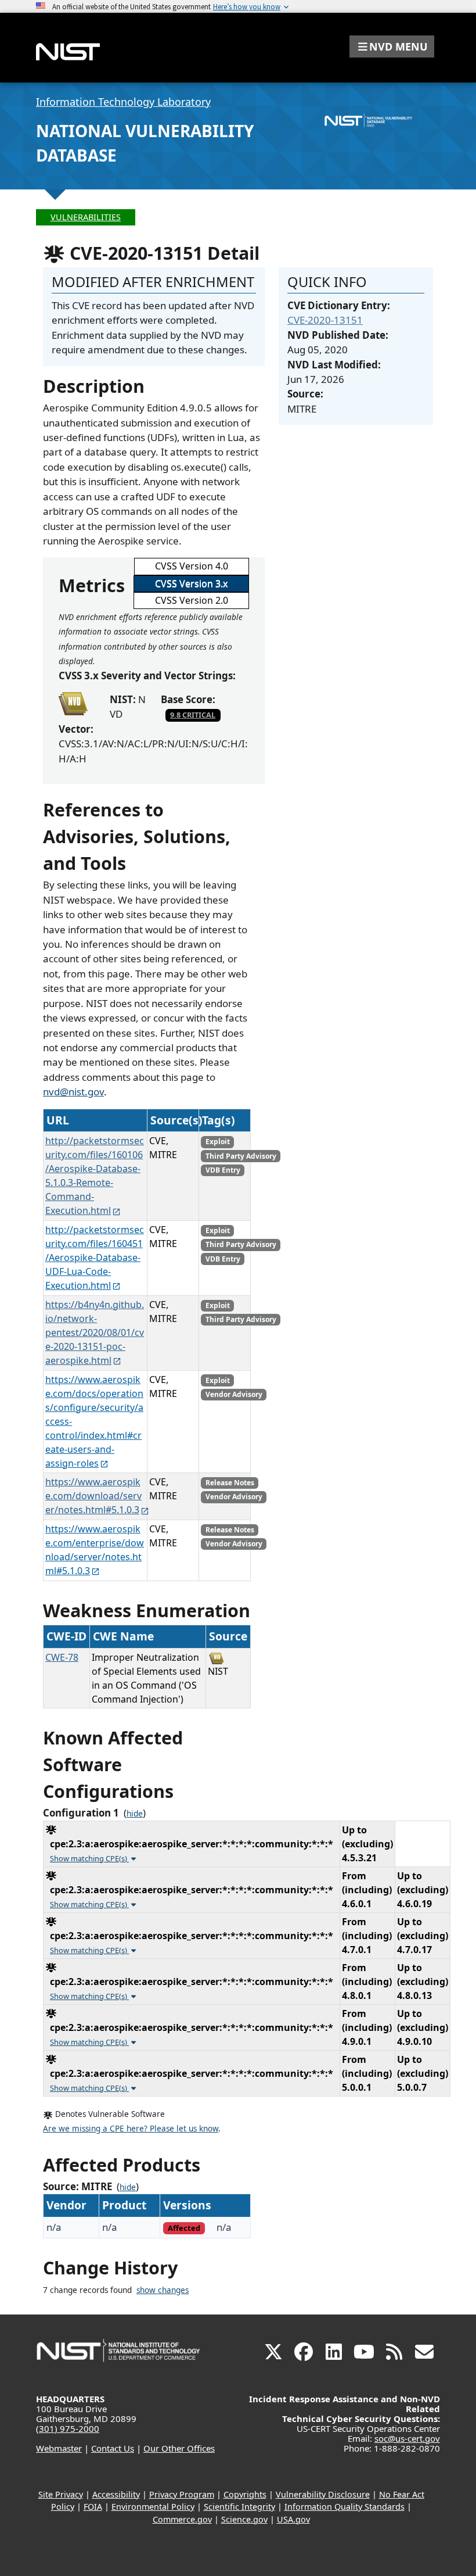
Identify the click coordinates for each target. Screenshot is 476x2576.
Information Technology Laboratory (123, 102)
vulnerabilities (86, 217)
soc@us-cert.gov (407, 2438)
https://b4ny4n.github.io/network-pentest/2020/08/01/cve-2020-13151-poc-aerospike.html (95, 1332)
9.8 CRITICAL (193, 715)
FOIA (93, 2507)
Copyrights (245, 2494)
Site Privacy (61, 2494)
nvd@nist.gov (73, 1092)
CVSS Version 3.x (191, 583)
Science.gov (244, 2519)
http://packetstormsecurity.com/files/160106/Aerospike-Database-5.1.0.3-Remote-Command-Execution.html (95, 1176)
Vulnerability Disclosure (323, 2494)
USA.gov (293, 2519)
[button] (392, 46)
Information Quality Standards (345, 2507)
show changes (163, 2290)
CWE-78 (62, 1657)
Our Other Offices (179, 2448)
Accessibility (116, 2494)
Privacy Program (182, 2494)
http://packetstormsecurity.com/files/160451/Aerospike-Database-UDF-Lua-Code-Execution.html (95, 1257)
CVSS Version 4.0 (192, 566)
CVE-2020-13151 (325, 320)
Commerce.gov (182, 2519)
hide (135, 1814)
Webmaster (59, 2448)
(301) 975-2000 (68, 2428)
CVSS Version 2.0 (192, 600)
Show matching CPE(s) (89, 1858)
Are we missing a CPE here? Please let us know (131, 2129)
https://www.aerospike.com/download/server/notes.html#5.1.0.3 (93, 1496)
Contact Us (113, 2448)
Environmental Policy (153, 2507)
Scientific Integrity (239, 2507)
